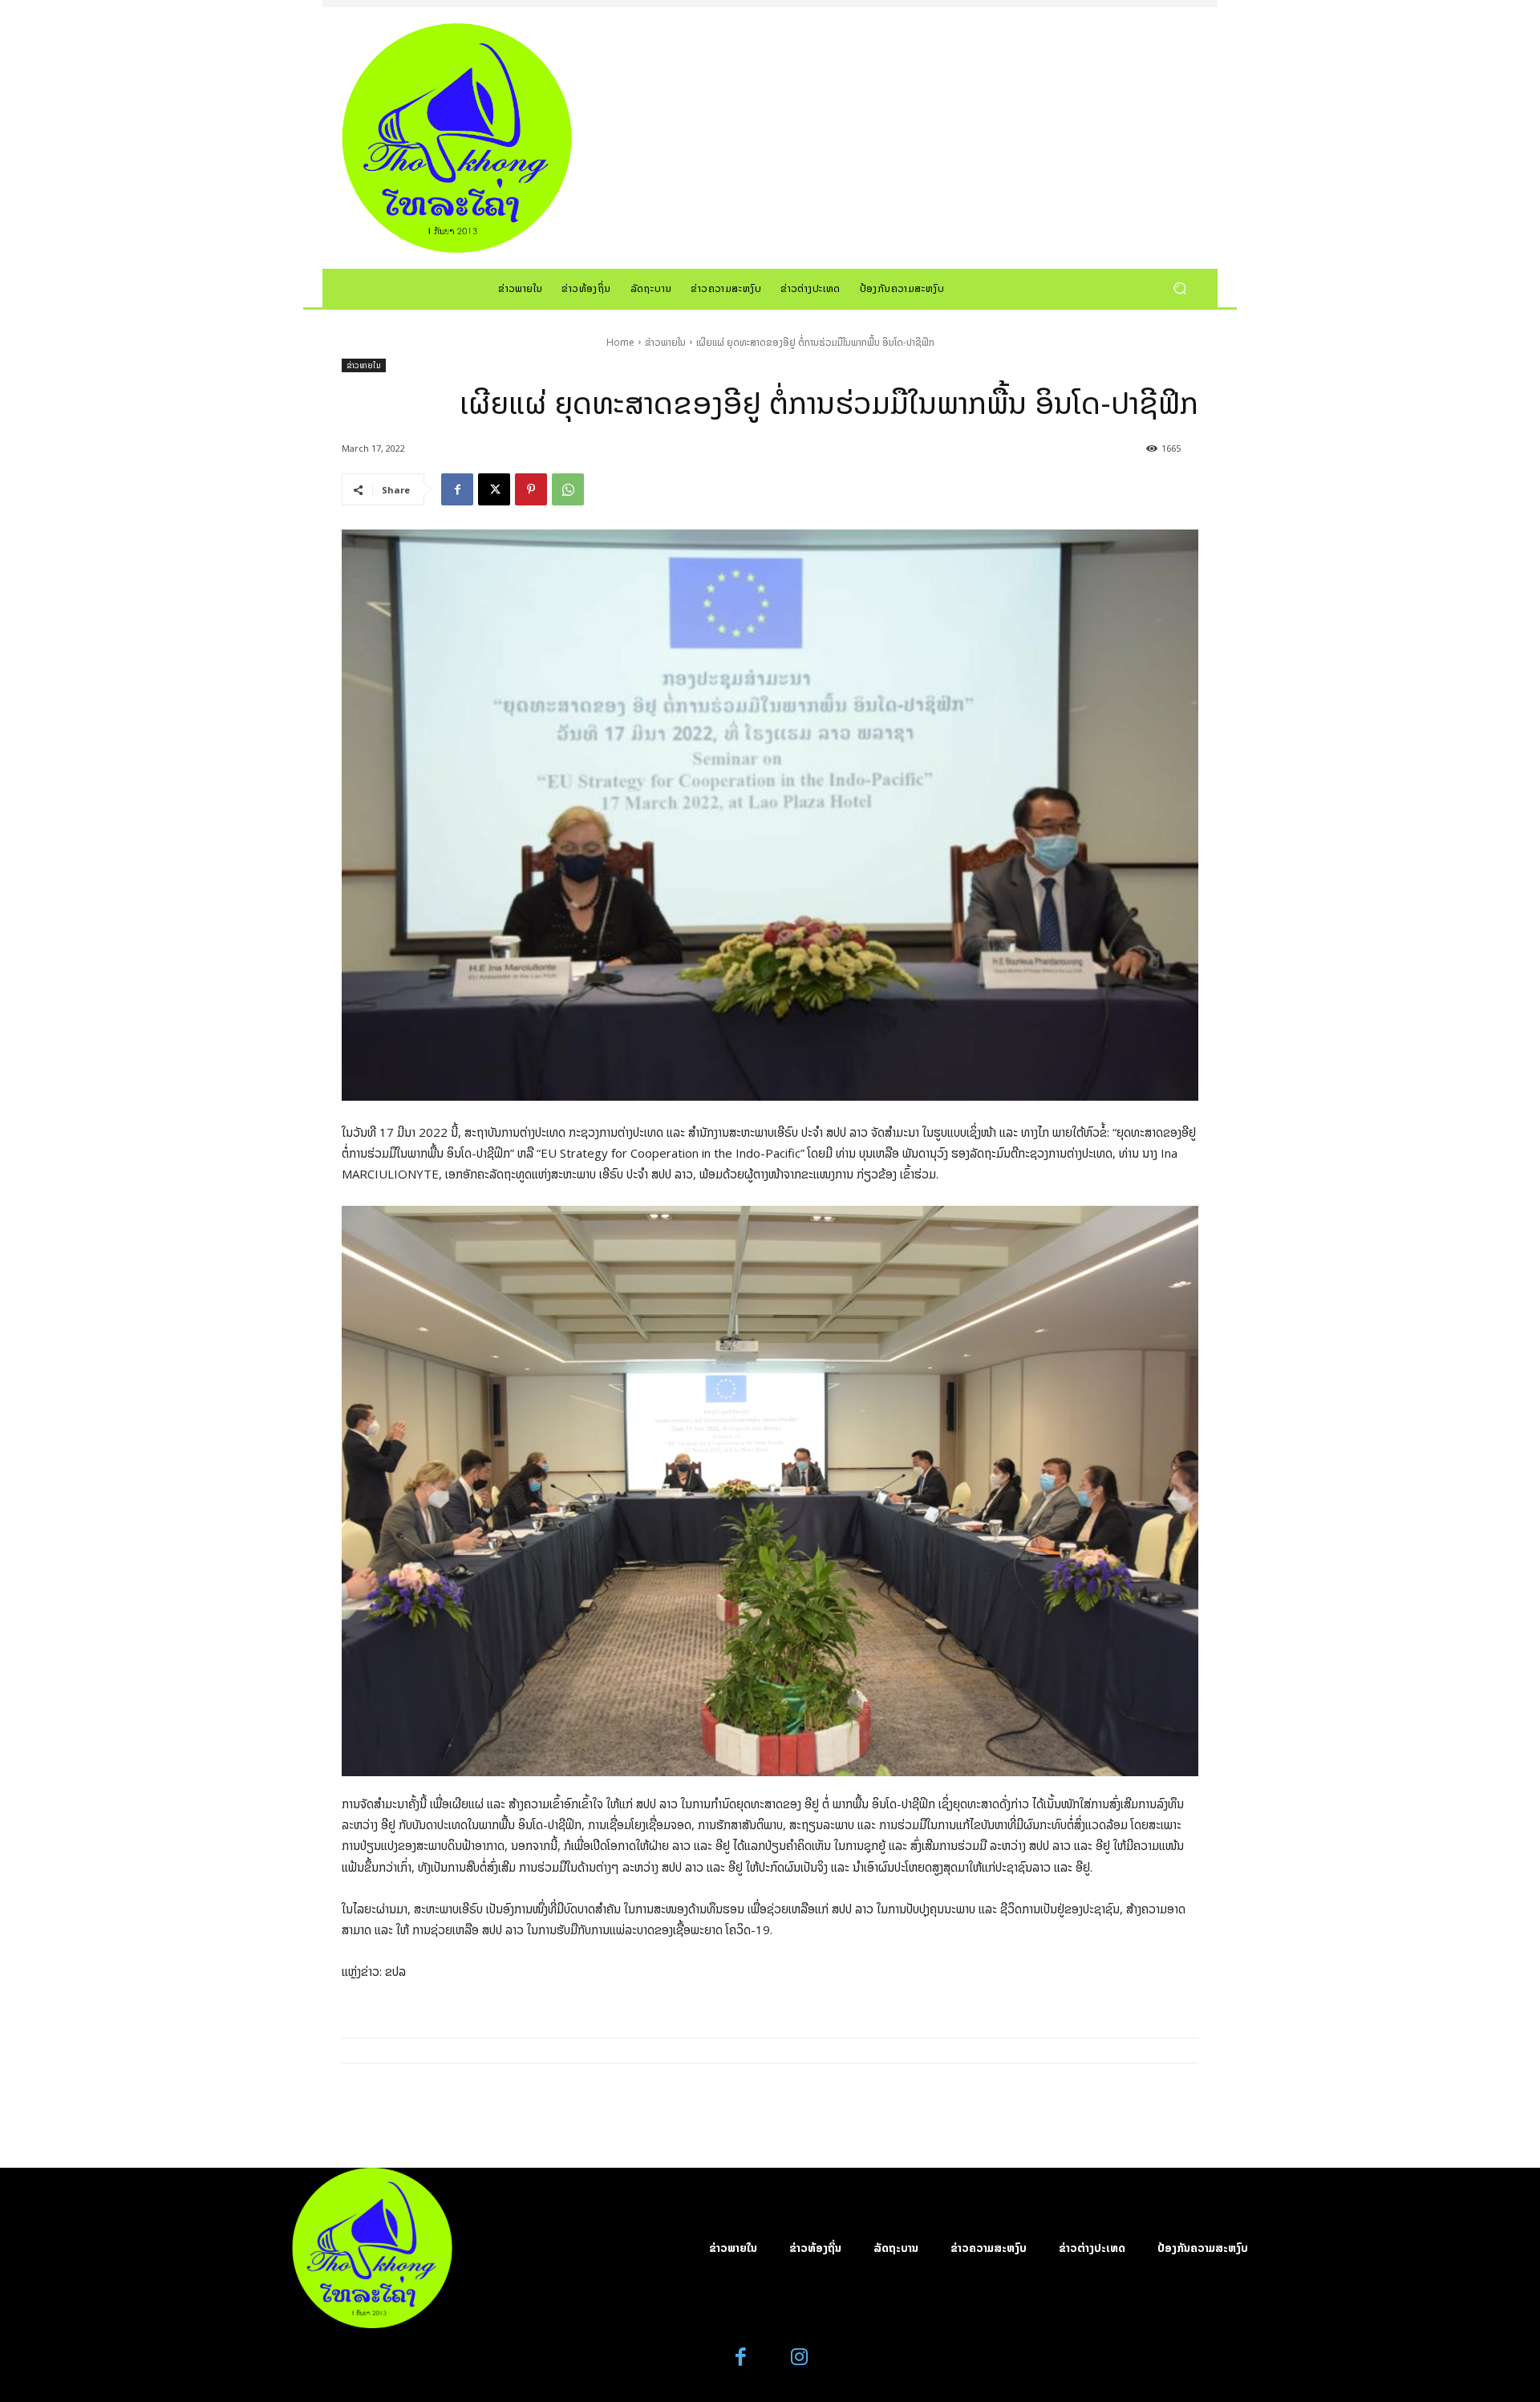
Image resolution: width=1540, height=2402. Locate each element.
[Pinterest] (531, 489)
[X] (494, 489)
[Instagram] (799, 2357)
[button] (1179, 288)
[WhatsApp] (568, 489)
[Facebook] (457, 489)
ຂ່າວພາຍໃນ (665, 342)
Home (620, 342)
